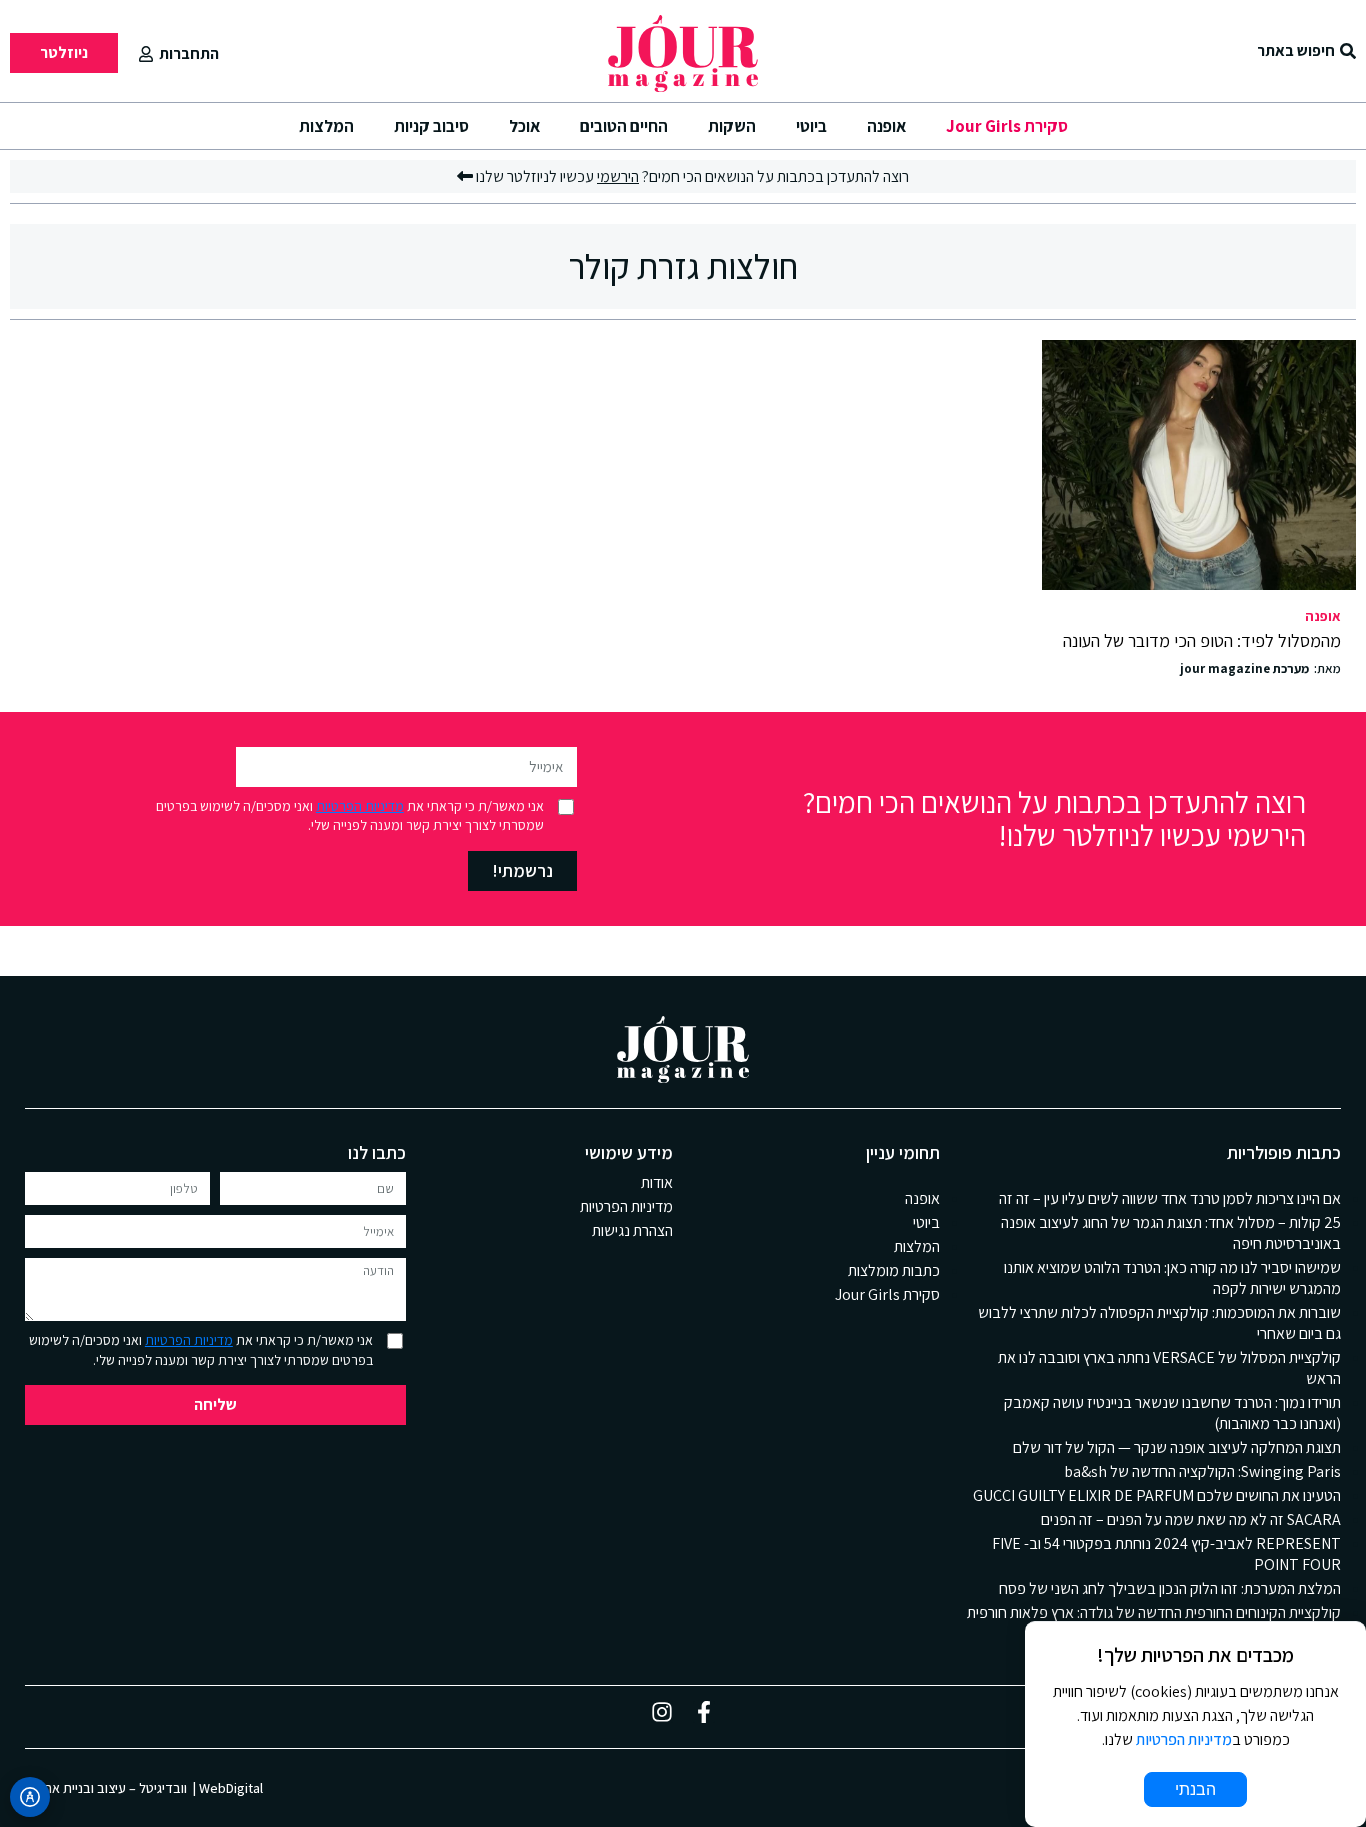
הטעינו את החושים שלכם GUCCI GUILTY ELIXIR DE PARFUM (1157, 1495)
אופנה (886, 126)
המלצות (326, 126)
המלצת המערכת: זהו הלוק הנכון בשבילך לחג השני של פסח (1170, 1588)
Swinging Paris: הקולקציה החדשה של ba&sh (1202, 1471)
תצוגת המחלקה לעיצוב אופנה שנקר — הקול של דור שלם (1177, 1447)
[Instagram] (662, 1712)
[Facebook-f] (704, 1712)
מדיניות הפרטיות (360, 806)
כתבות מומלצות (894, 1270)
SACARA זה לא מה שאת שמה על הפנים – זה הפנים (1191, 1519)
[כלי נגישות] (30, 1797)
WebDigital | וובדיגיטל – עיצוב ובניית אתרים (144, 1788)
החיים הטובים (624, 126)
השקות (732, 126)
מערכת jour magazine (1244, 669)
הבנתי (1195, 1789)
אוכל (524, 126)
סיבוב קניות (431, 126)
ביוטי (811, 126)
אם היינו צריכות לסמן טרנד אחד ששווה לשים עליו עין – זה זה (1170, 1198)
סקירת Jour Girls (1007, 126)
